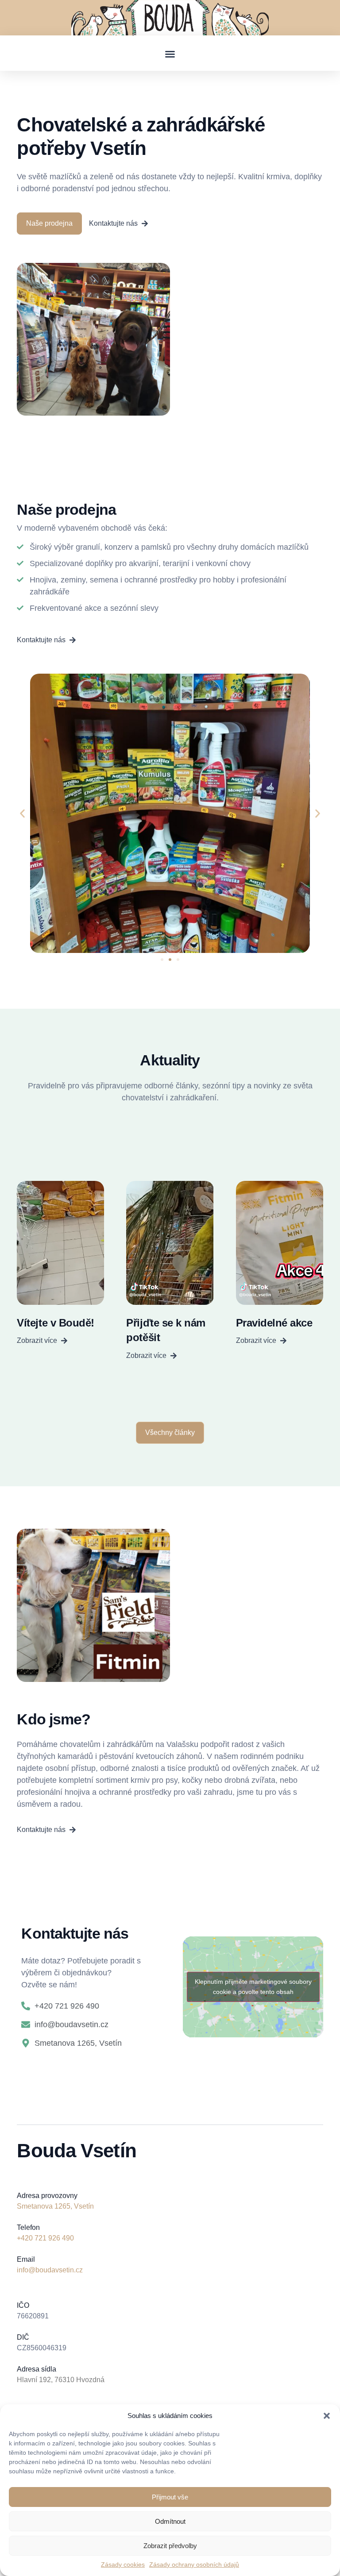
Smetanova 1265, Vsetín (55, 2206)
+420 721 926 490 (45, 2238)
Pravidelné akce (274, 1323)
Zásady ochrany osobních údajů (194, 2564)
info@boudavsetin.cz (50, 2270)
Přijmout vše (170, 2497)
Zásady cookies (123, 2564)
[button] (327, 2416)
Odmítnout (170, 2521)
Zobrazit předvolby (170, 2546)
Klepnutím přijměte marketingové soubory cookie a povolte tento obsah (253, 1987)
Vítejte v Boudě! (55, 1323)
